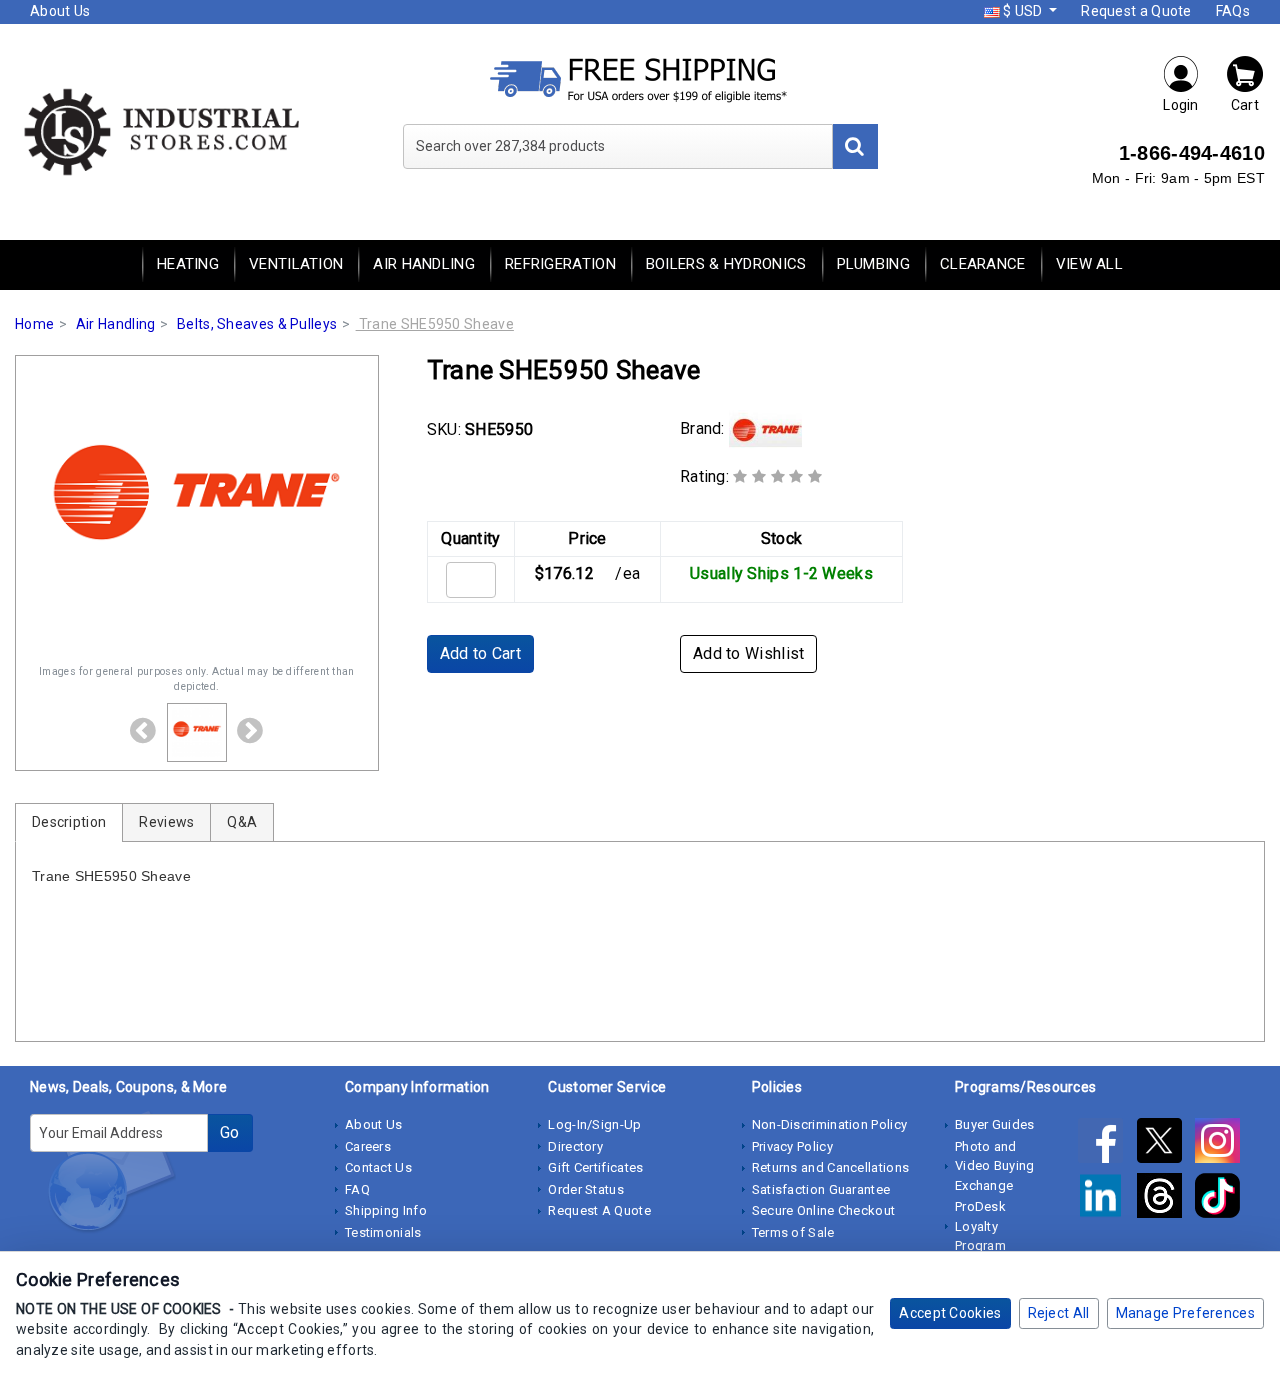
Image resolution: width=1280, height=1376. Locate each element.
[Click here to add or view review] (777, 476)
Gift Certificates (595, 1167)
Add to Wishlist (749, 653)
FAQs (1233, 11)
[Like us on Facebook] (1107, 1144)
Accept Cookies (950, 1313)
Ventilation (296, 264)
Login (1181, 105)
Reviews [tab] (166, 822)
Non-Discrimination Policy (830, 1124)
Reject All (1059, 1313)
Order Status (586, 1189)
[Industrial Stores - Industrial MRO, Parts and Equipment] (160, 130)
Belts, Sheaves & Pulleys (257, 324)
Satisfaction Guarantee (821, 1189)
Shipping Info (386, 1210)
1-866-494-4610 (1192, 153)
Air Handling (424, 264)
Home (34, 324)
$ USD (1023, 11)
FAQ (357, 1189)
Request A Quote (599, 1210)
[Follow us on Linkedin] (1107, 1199)
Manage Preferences (1185, 1313)
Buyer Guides (995, 1124)
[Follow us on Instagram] (1222, 1144)
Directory (575, 1146)
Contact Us (378, 1167)
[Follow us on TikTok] (1222, 1199)
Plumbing (873, 264)
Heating (188, 264)
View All (1089, 264)
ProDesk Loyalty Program (980, 1226)
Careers (368, 1146)
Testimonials (383, 1232)
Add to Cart (480, 653)
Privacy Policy (792, 1146)
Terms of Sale (793, 1232)
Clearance (983, 264)
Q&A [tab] (242, 822)
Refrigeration (560, 264)
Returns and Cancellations (831, 1167)
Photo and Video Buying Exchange (995, 1166)
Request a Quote (1136, 11)
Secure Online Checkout (824, 1210)
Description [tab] (69, 822)
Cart (1245, 105)
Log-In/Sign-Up (594, 1124)
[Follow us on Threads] (1166, 1199)
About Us (60, 11)
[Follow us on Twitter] (1166, 1144)
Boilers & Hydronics (726, 264)
